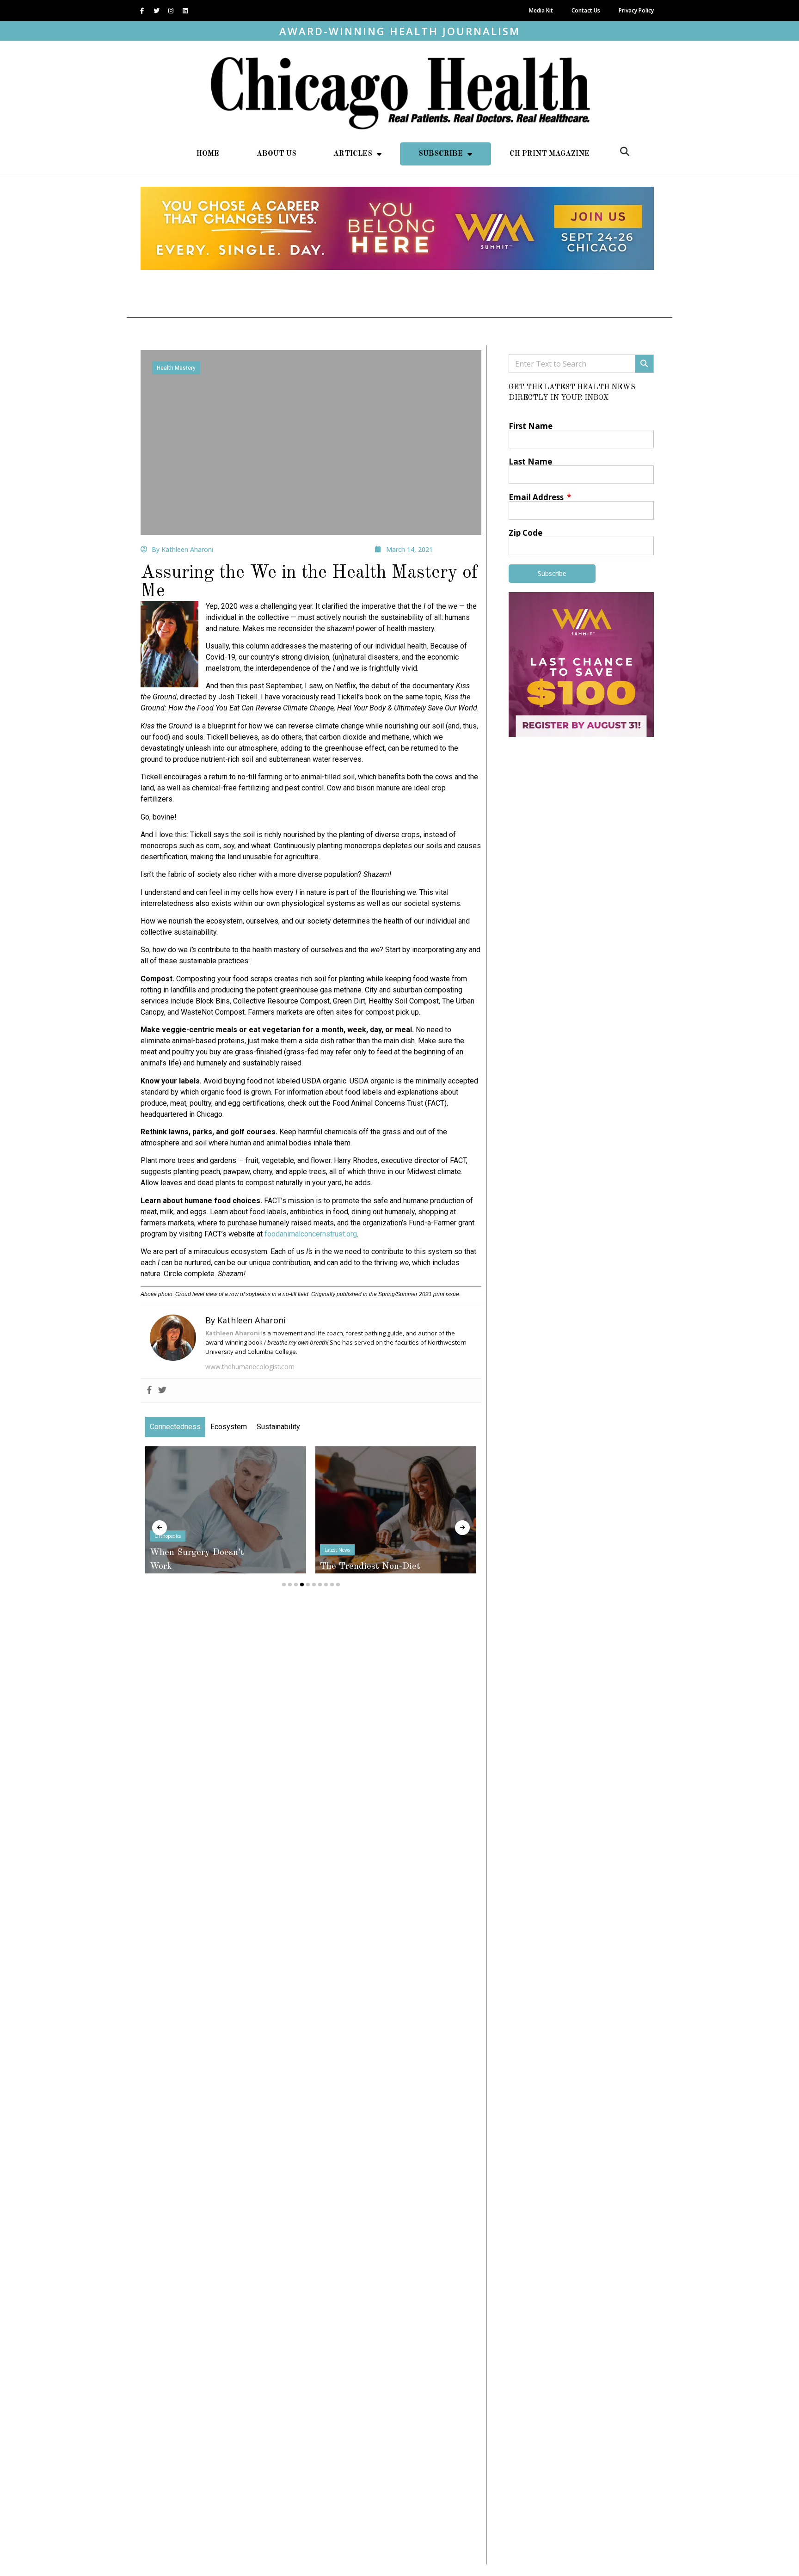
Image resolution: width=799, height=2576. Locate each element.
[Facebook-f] (142, 11)
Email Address (537, 497)
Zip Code (525, 533)
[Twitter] (156, 11)
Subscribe (441, 154)
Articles (353, 154)
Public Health (362, 1522)
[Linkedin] (185, 11)
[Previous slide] (160, 1528)
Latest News (190, 1550)
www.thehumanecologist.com (250, 1367)
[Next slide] (462, 1528)
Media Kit (541, 10)
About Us (277, 154)
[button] (625, 152)
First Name (531, 426)
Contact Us (586, 10)
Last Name (530, 462)
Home (208, 154)
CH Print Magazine (550, 154)
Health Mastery (176, 368)
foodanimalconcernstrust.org (311, 1234)
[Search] (644, 364)
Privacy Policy (636, 10)
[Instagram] (171, 11)
